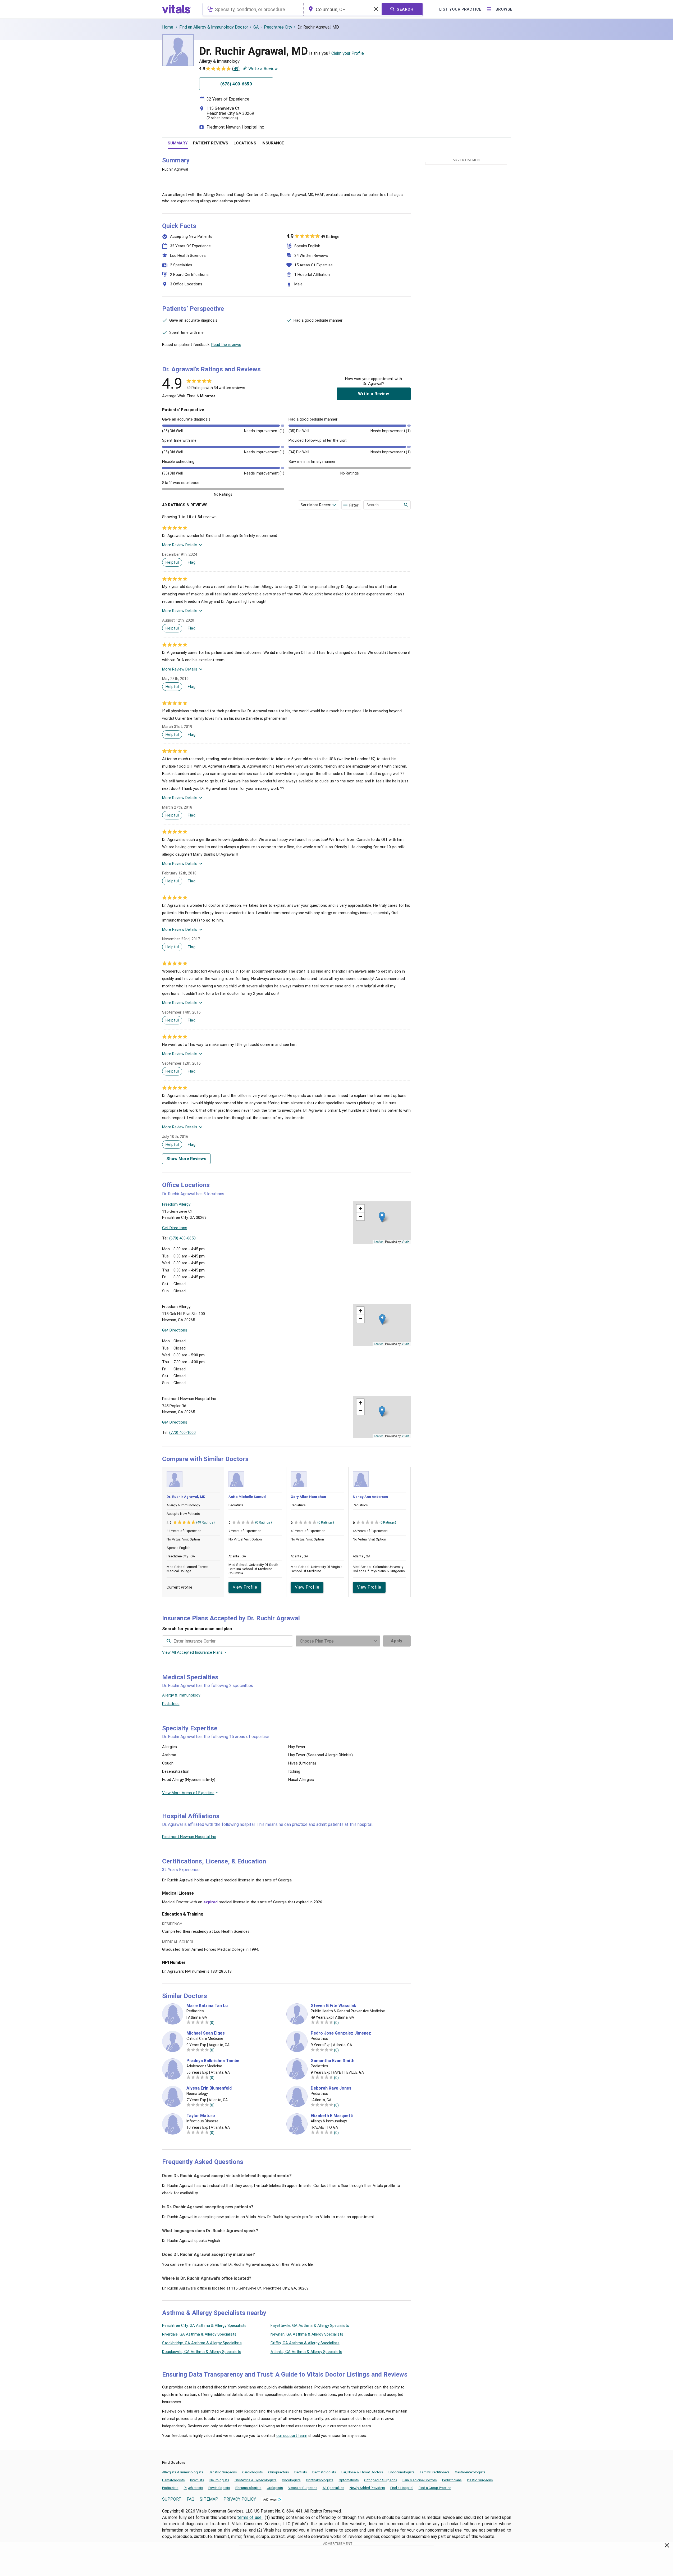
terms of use (250, 2517)
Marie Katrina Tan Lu (207, 2006)
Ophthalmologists (320, 2480)
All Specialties (333, 2488)
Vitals (406, 1242)
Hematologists (173, 2480)
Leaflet (378, 1242)
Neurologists (219, 2480)
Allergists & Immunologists (183, 2472)
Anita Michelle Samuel (247, 1497)
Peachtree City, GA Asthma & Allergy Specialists (204, 2326)
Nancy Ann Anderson (370, 1497)
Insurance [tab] (273, 143)
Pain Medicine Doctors (420, 2480)
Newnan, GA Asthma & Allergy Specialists (307, 2334)
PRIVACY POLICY (240, 2499)
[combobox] (253, 9)
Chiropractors (279, 2472)
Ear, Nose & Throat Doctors (362, 2472)
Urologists (275, 2488)
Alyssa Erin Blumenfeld (209, 2088)
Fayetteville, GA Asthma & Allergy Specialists (310, 2326)
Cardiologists (253, 2472)
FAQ (191, 2499)
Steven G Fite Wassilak (333, 2006)
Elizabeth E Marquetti (332, 2116)
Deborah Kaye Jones (331, 2088)
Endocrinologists (402, 2472)
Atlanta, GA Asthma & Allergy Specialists (306, 2352)
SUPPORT (172, 2499)
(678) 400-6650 (182, 1238)
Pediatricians (452, 2480)
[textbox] (253, 9)
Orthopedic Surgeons (381, 2480)
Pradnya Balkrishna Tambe (213, 2061)
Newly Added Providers (367, 2488)
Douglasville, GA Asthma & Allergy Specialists (202, 2352)
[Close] (667, 2546)
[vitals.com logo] (177, 9)
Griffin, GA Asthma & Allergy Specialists (305, 2343)
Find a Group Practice (435, 2488)
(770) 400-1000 (182, 1433)
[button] (382, 1217)
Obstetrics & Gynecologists (256, 2480)
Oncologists (291, 2480)
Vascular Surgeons (303, 2488)
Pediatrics (171, 1704)
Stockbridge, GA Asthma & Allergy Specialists (202, 2343)
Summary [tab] (178, 143)
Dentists (301, 2472)
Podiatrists (170, 2488)
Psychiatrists (193, 2488)
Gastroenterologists (470, 2472)
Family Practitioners (435, 2472)
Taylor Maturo (201, 2116)
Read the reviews (226, 345)
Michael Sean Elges (206, 2033)
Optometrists (349, 2480)
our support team (292, 2436)
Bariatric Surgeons (223, 2472)
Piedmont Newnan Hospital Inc (235, 127)
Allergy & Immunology (181, 1695)
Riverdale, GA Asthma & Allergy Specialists (199, 2334)
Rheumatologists (248, 2488)
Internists (197, 2480)
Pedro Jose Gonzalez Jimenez (341, 2033)
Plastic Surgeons (480, 2480)
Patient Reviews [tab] (211, 143)
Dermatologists (324, 2472)
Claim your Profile (348, 53)
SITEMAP (209, 2499)
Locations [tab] (245, 143)
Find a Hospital (402, 2488)
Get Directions (175, 1228)
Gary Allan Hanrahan (308, 1497)
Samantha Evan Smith (333, 2061)
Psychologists (219, 2488)
